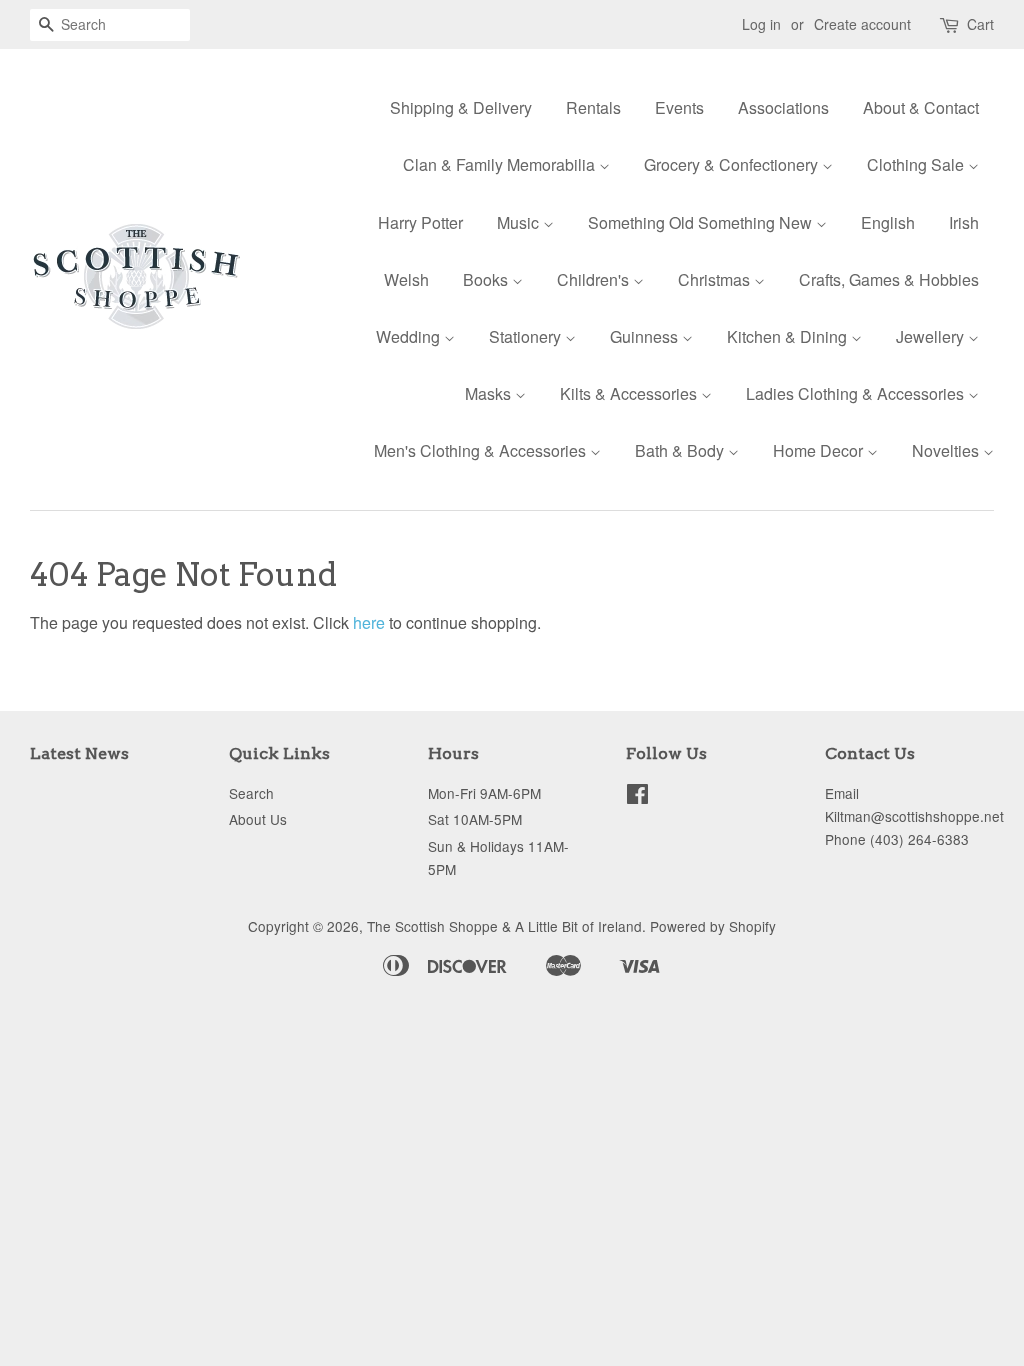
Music (520, 222)
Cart (980, 24)
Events (679, 107)
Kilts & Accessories (630, 393)
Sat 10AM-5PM (475, 819)
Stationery (527, 336)
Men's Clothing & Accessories (482, 450)
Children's (595, 279)
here (369, 622)
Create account (862, 24)
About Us (258, 819)
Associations (783, 107)
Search (251, 793)
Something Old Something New (702, 222)
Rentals (593, 107)
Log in (761, 24)
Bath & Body (681, 450)
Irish (964, 222)
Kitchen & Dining (789, 336)
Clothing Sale (917, 164)
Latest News (79, 753)
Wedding (410, 336)
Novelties (947, 450)
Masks (490, 393)
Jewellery (932, 336)
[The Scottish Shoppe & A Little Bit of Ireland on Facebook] (637, 797)
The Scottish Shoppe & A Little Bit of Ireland (504, 926)
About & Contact (921, 107)
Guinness (646, 336)
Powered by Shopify (713, 926)
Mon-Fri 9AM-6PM (484, 793)
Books (487, 279)
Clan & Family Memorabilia (501, 164)
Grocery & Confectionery (733, 164)
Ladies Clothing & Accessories (857, 393)
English (888, 222)
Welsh (406, 279)
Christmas (716, 279)
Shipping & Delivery (461, 107)
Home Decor (820, 450)
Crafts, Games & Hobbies (889, 279)
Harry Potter (420, 222)
